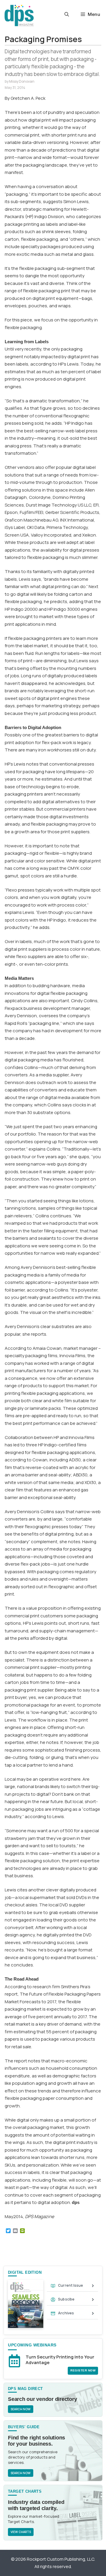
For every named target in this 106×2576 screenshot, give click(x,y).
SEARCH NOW (21, 2409)
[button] (67, 14)
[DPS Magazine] (19, 15)
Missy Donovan (22, 81)
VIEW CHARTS (21, 2532)
